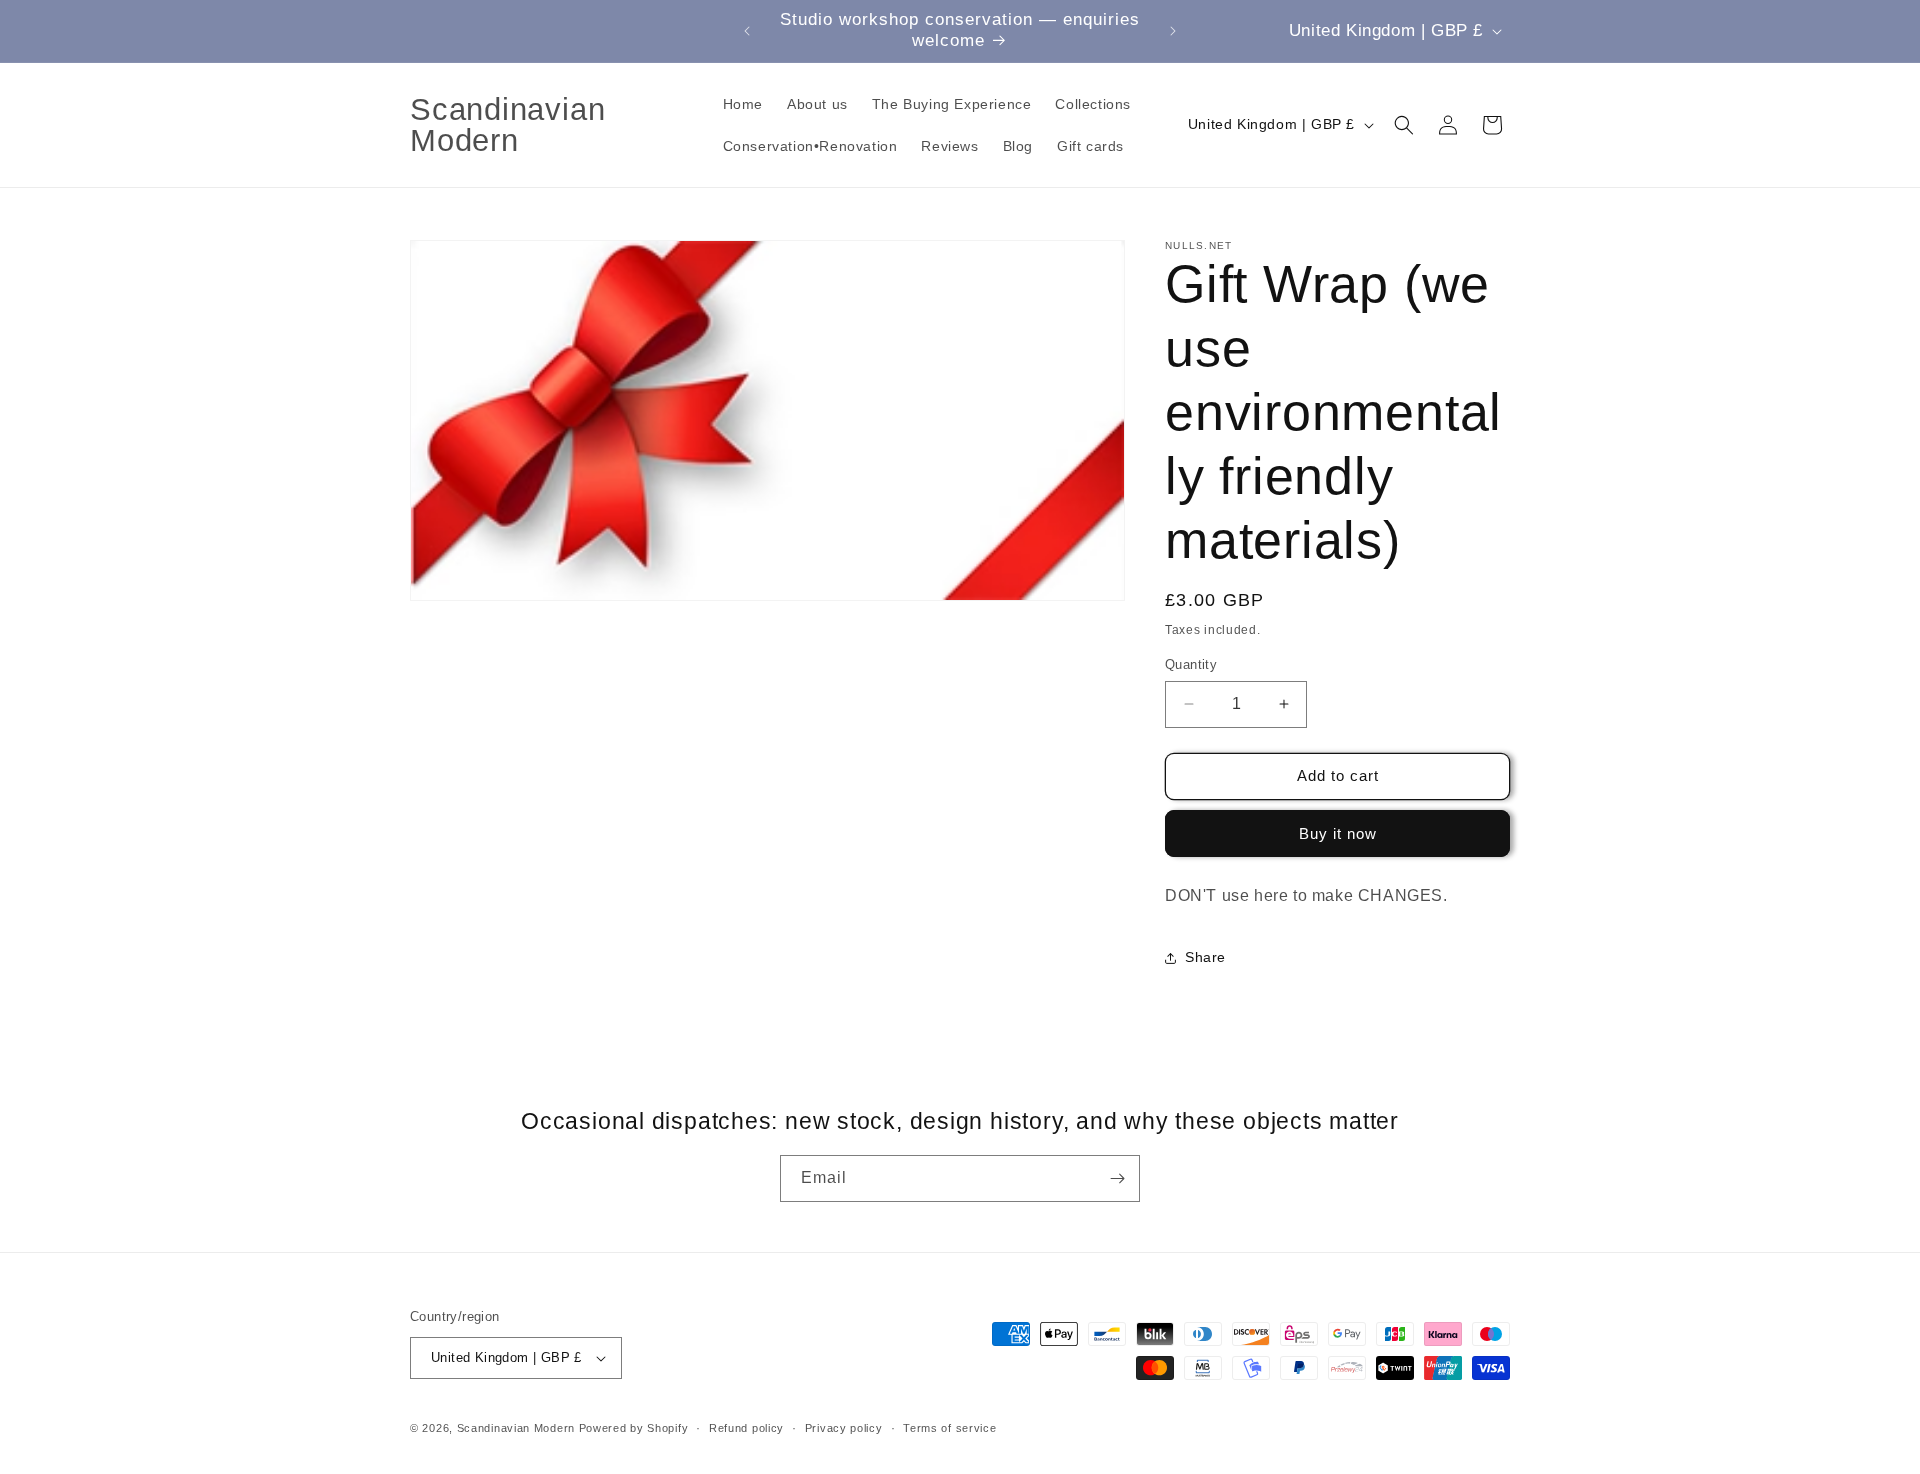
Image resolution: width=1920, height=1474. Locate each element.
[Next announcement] (1173, 31)
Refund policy (746, 1428)
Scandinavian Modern (516, 1428)
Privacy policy (844, 1428)
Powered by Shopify (634, 1428)
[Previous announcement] (747, 31)
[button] (1404, 125)
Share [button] (1205, 957)
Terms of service (949, 1428)
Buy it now (1338, 833)
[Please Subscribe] (1117, 1178)
